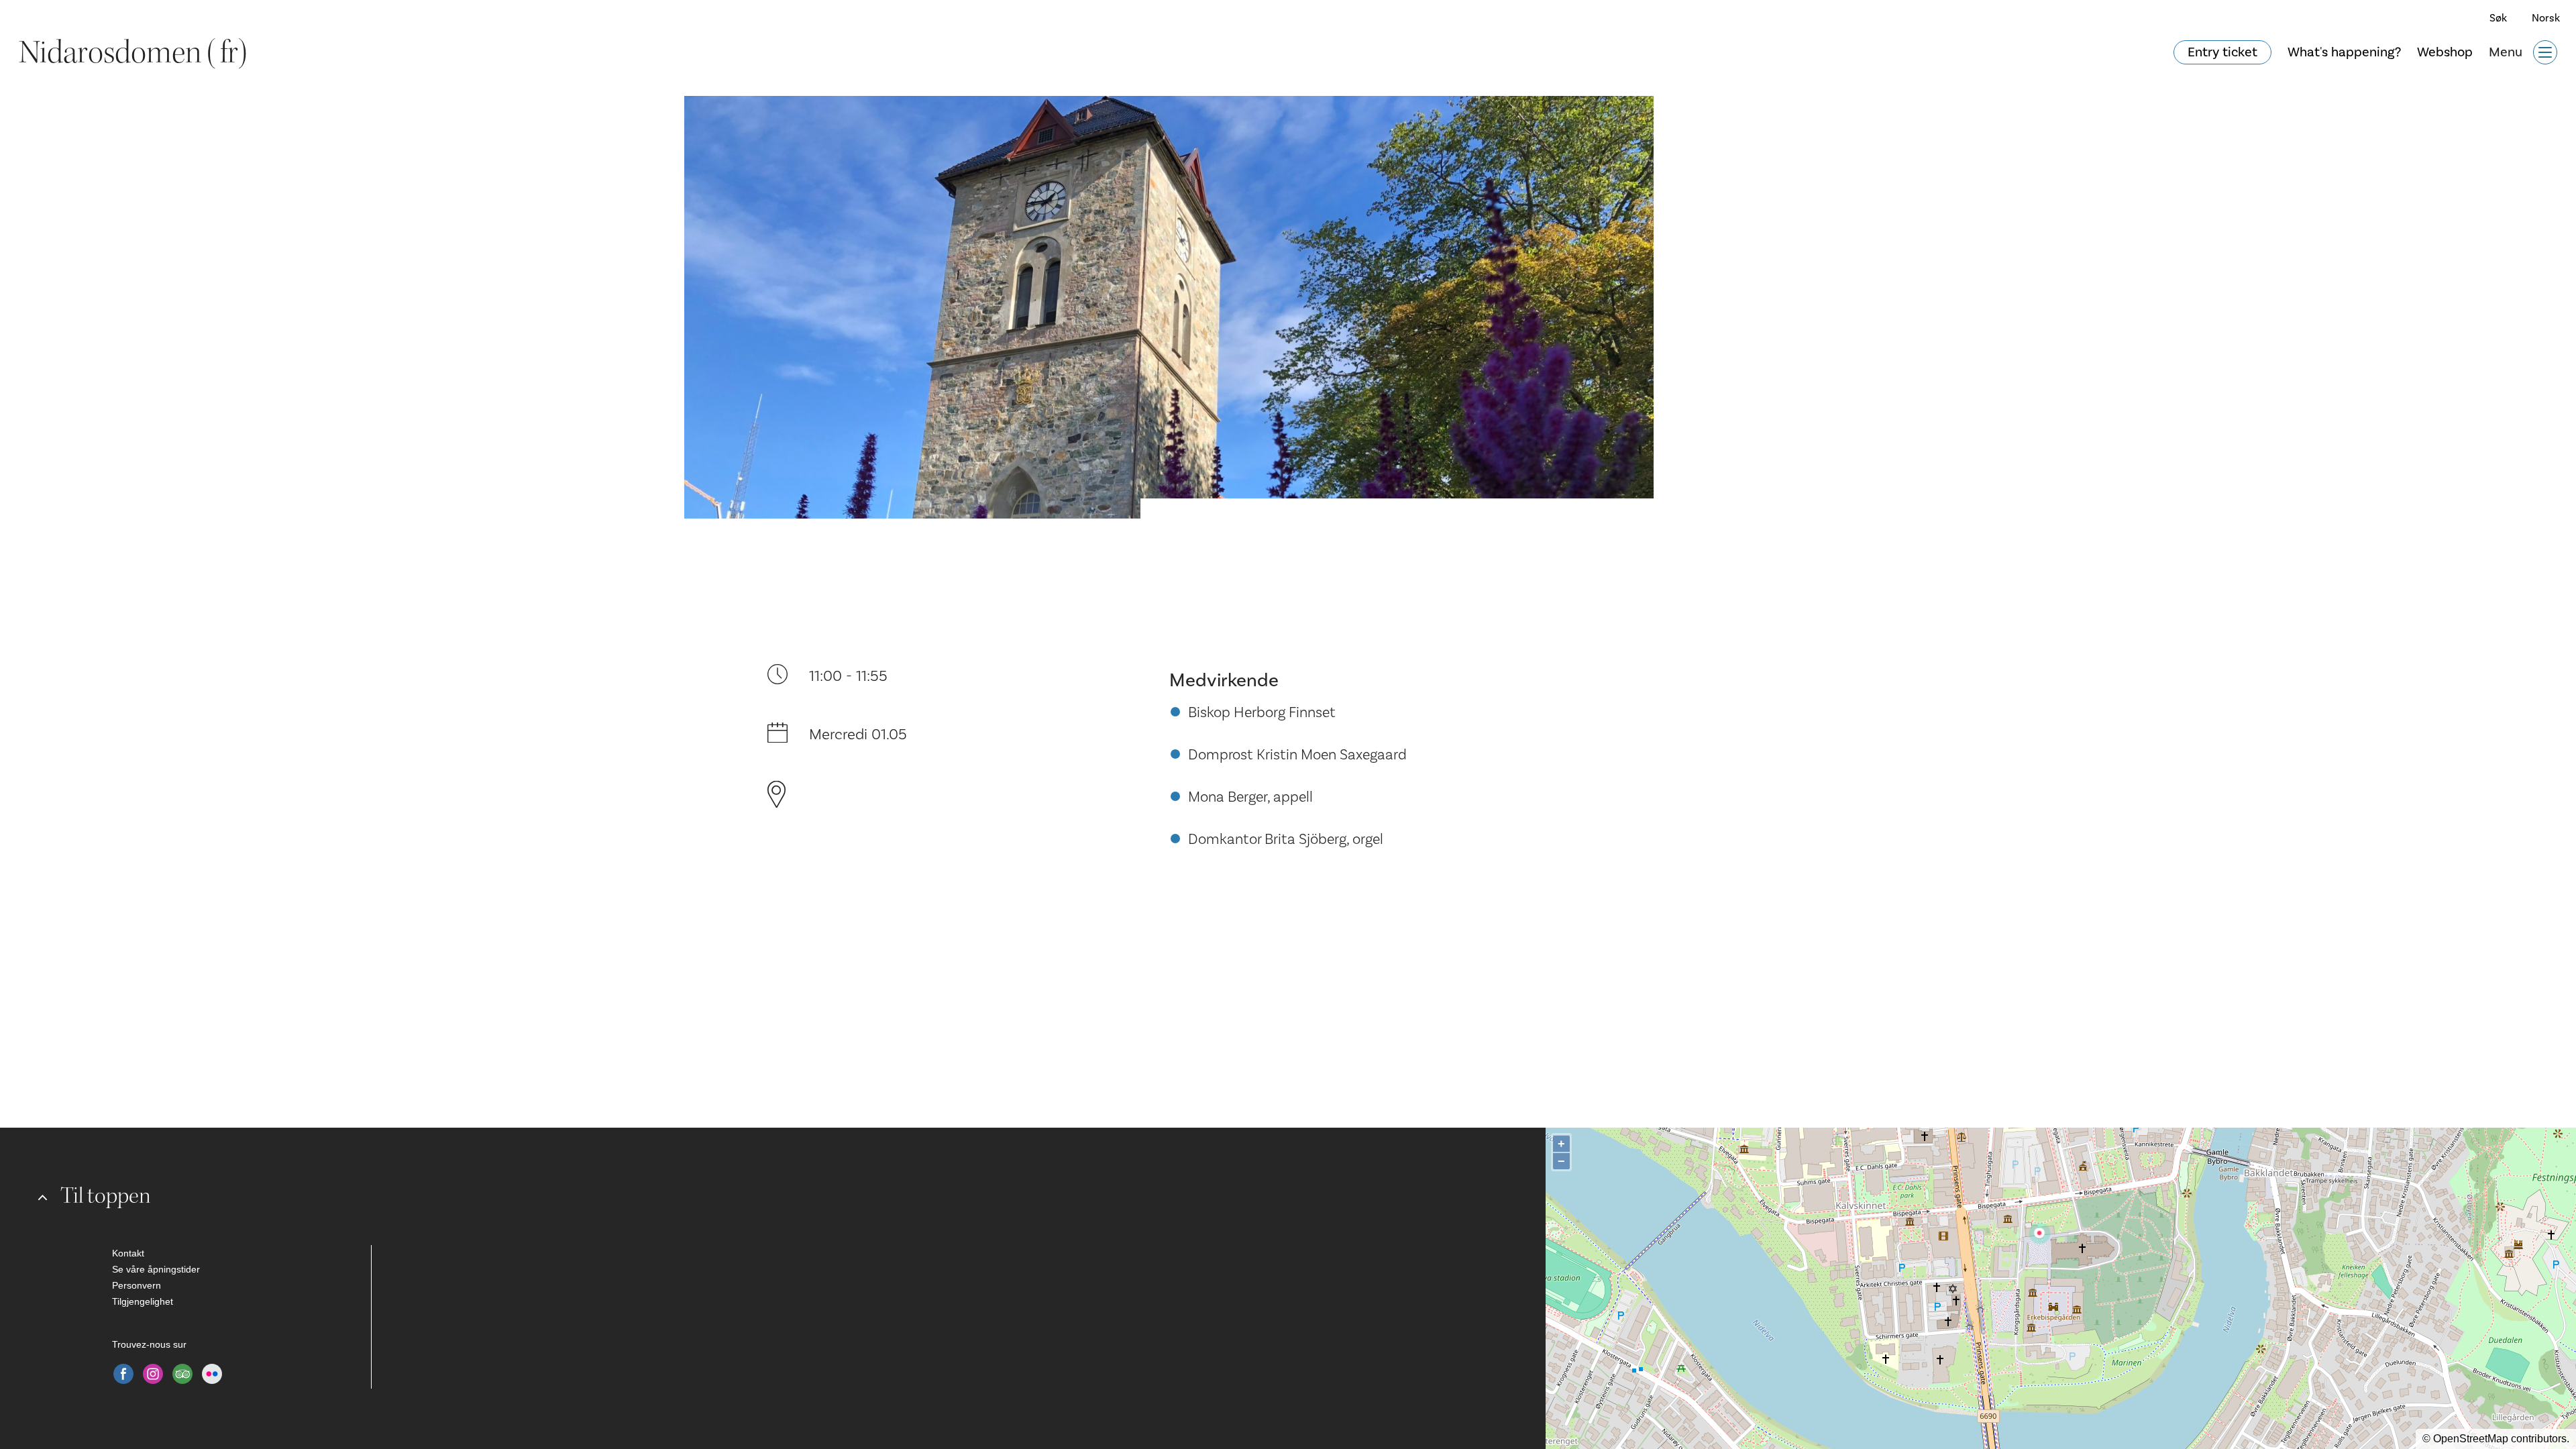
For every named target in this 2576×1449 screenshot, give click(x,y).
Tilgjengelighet (143, 1301)
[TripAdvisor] (182, 1374)
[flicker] (212, 1374)
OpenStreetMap (2471, 1439)
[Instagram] (153, 1374)
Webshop (2445, 52)
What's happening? (2344, 52)
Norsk (2546, 18)
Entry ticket (2222, 52)
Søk (2498, 18)
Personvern (137, 1285)
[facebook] (123, 1374)
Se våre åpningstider (156, 1269)
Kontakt (128, 1253)
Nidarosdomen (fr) (133, 52)
